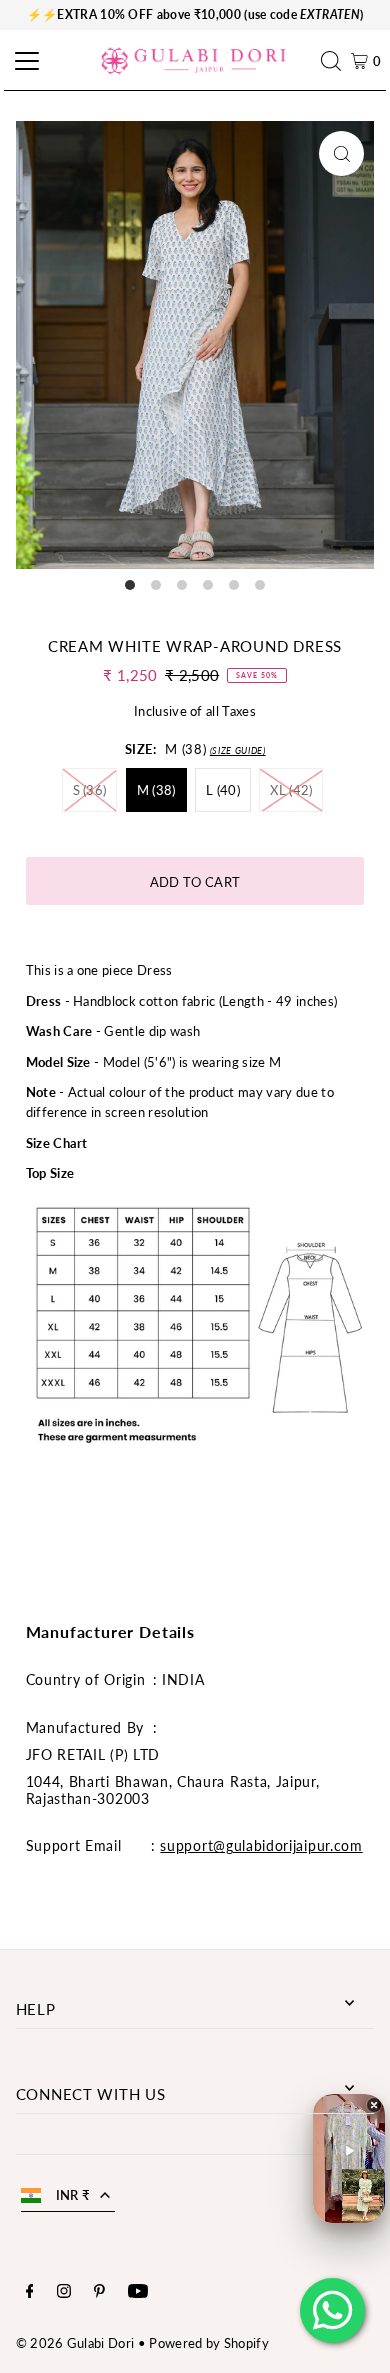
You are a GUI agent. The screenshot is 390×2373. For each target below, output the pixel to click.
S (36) (90, 790)
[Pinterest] (99, 2293)
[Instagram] (64, 2293)
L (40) (223, 790)
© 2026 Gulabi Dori (75, 2343)
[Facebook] (30, 2293)
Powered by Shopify (209, 2343)
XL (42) (291, 790)
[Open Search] (336, 61)
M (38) (156, 790)
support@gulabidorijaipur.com (261, 1845)
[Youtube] (138, 2293)
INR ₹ (73, 2195)
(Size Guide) (238, 750)
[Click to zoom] (341, 153)
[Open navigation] (24, 61)
